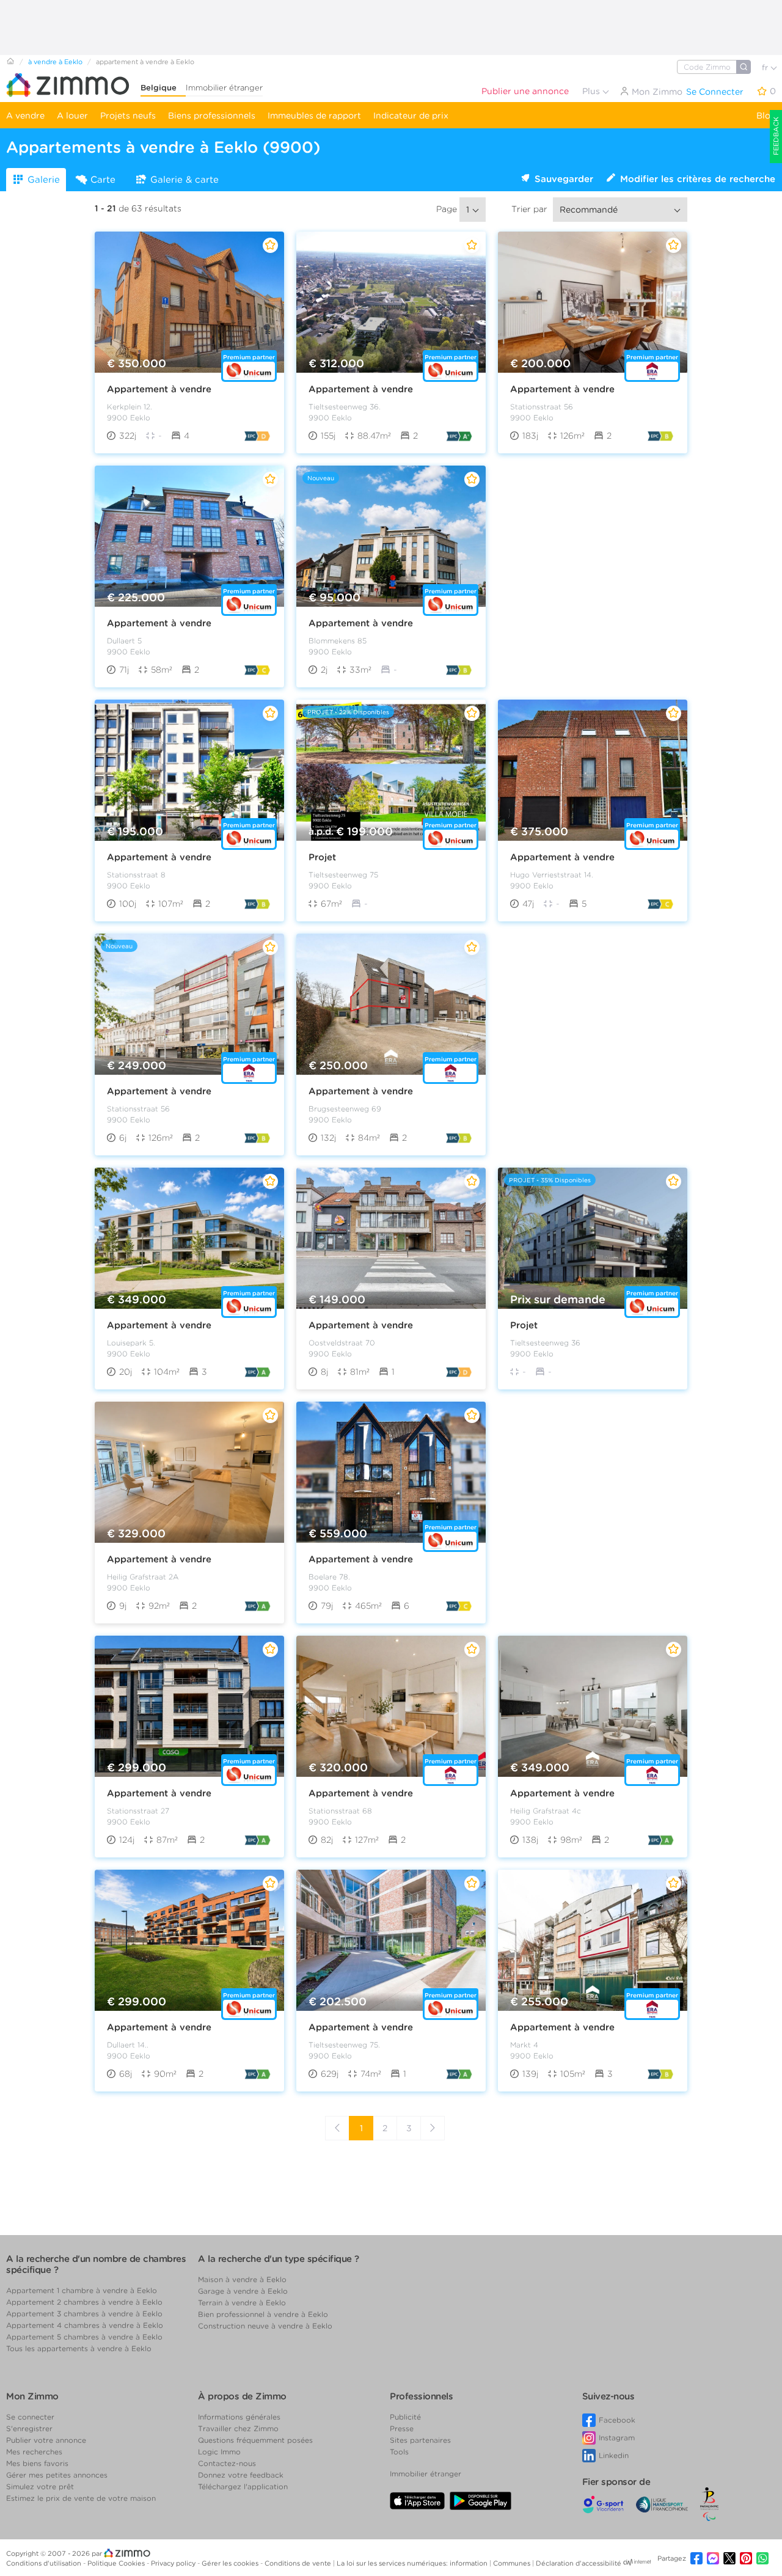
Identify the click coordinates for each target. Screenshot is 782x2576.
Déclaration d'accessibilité (579, 2563)
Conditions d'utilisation (45, 2563)
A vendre (25, 115)
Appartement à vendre (159, 389)
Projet (322, 857)
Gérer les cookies (231, 2563)
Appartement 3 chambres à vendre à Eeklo (84, 2314)
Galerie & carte (185, 180)
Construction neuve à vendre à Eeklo (265, 2326)
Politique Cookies (117, 2563)
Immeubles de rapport (314, 115)
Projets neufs (128, 115)
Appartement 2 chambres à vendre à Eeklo (84, 2302)
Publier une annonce (525, 91)
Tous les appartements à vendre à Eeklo (79, 2348)
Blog (766, 115)
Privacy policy (174, 2563)
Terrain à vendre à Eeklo (242, 2303)
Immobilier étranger (224, 88)
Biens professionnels (212, 115)
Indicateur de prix (411, 115)
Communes (513, 2563)
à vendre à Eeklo (55, 62)
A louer (72, 115)
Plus (592, 91)
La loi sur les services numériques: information (413, 2563)
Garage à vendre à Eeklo (243, 2291)
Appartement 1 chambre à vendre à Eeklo (82, 2290)
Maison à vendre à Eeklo (242, 2279)
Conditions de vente (299, 2563)
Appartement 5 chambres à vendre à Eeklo (84, 2337)
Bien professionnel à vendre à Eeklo (263, 2314)
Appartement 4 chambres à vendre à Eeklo (85, 2325)
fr (766, 68)
